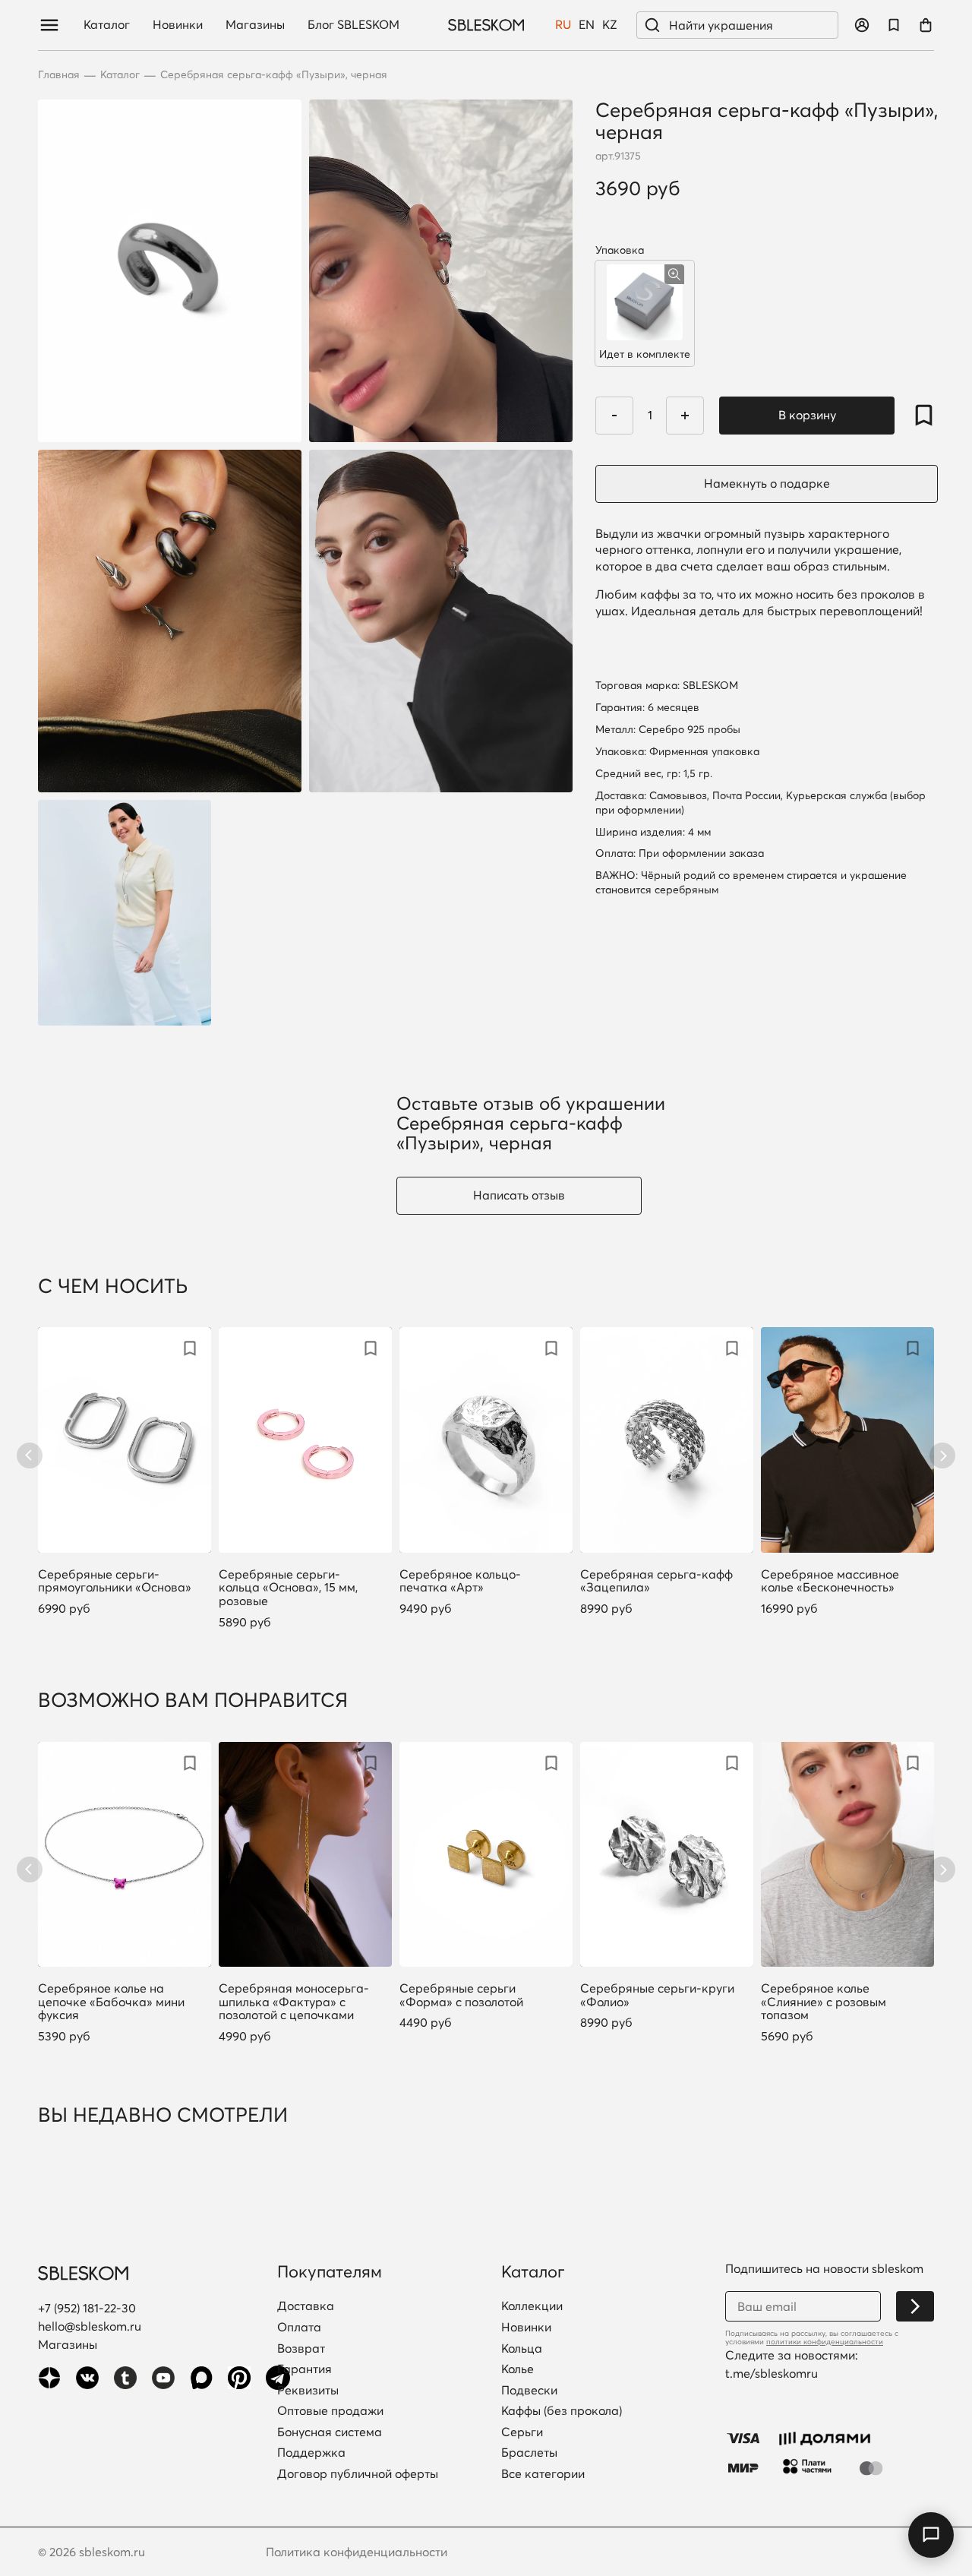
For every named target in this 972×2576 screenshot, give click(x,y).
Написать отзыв (519, 1195)
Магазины (255, 25)
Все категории (543, 2474)
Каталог (107, 25)
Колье (518, 2369)
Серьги (522, 2432)
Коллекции (532, 2306)
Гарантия (305, 2369)
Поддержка (311, 2453)
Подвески (529, 2391)
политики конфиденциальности (825, 2342)
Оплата (299, 2328)
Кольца (522, 2349)
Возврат (301, 2349)
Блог (353, 25)
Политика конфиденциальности (357, 2552)
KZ (610, 25)
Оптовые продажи (330, 2411)
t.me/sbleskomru (772, 2373)
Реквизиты (308, 2391)
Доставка (306, 2306)
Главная (59, 75)
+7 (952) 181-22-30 (87, 2308)
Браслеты (529, 2453)
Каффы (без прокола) (562, 2411)
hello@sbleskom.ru (90, 2326)
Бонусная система (330, 2432)
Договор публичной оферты (358, 2474)
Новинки (178, 25)
